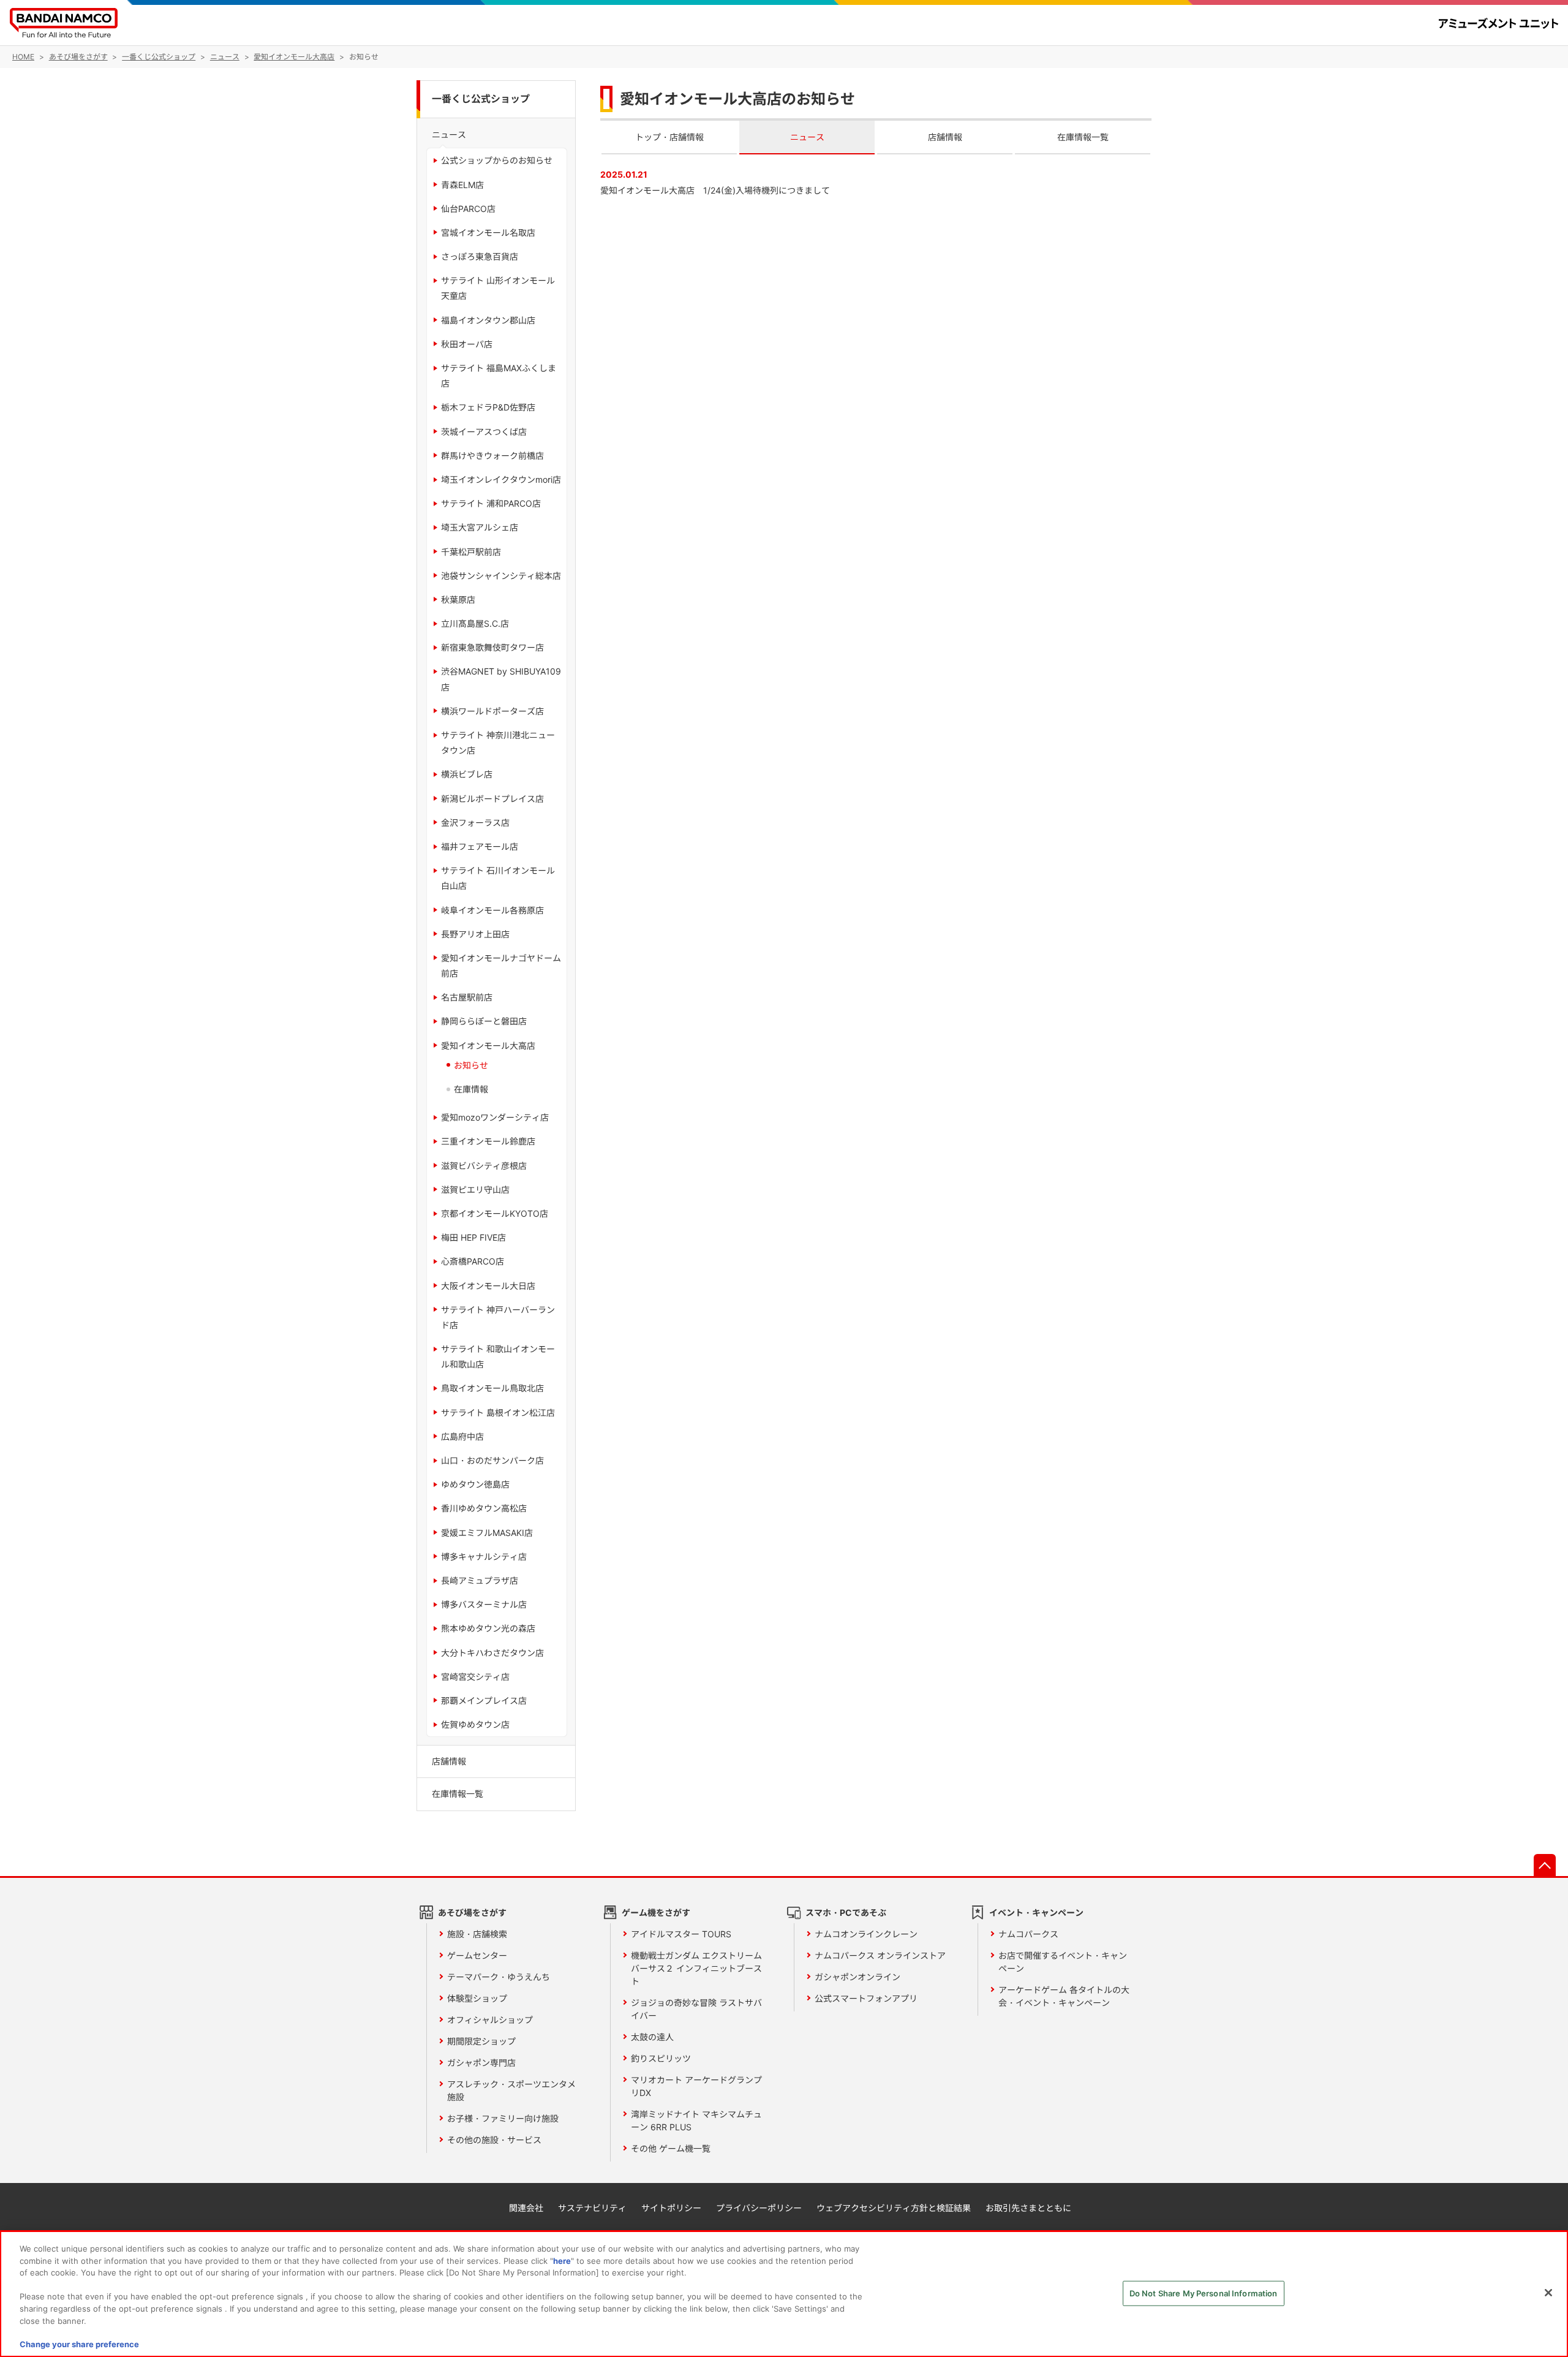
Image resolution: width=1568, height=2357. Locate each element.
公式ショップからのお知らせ (497, 160)
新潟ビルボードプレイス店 (492, 799)
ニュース (807, 137)
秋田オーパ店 (467, 344)
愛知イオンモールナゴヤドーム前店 (501, 966)
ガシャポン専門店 (481, 2063)
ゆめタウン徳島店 (475, 1484)
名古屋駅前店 (467, 997)
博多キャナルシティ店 (484, 1557)
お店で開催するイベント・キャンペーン (1063, 1962)
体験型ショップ (477, 1998)
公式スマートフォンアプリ (866, 1998)
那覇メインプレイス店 (484, 1701)
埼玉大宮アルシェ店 (480, 527)
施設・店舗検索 (477, 1934)
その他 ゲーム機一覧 (671, 2148)
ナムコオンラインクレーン (866, 1934)
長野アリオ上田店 (475, 934)
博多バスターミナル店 (484, 1604)
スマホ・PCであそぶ (846, 1912)
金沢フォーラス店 (475, 823)
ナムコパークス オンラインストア (880, 1955)
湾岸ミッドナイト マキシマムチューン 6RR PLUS (696, 2121)
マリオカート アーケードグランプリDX (696, 2086)
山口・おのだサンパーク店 (492, 1460)
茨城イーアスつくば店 (484, 432)
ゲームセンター (477, 1955)
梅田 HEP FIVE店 (473, 1237)
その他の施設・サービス (494, 2140)
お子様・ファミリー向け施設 (503, 2118)
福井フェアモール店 (480, 846)
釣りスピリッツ (661, 2058)
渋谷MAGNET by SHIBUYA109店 (501, 679)
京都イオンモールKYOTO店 (495, 1213)
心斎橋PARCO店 (473, 1261)
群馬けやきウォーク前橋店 (492, 456)
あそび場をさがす (472, 1912)
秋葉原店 (458, 600)
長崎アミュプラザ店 (480, 1580)
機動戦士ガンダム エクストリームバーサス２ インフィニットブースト (696, 1968)
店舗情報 (945, 137)
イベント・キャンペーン (1036, 1912)
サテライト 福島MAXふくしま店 (499, 376)
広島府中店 (462, 1436)
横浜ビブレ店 (467, 774)
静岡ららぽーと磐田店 (484, 1021)
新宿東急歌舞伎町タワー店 (492, 647)
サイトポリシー (671, 2208)
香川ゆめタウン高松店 (484, 1508)
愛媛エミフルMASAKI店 (487, 1533)
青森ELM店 (462, 185)
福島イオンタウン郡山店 (488, 320)
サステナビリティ (592, 2208)
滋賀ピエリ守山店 (475, 1190)
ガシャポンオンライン (858, 1977)
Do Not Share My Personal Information (1204, 2293)
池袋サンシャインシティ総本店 (501, 576)
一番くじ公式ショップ (481, 99)
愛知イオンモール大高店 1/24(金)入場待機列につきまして (715, 190)
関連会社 (526, 2208)
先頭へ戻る (1545, 1865)
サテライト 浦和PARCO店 (491, 503)
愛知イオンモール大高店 (488, 1046)
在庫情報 (471, 1089)
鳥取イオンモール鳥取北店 (492, 1388)
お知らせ (471, 1065)
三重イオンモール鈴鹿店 (488, 1141)
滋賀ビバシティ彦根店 (484, 1166)
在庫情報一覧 (1083, 137)
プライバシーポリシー (759, 2208)
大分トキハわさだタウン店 (492, 1653)
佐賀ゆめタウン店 (475, 1724)
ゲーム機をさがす (656, 1912)
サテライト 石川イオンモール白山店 (498, 878)
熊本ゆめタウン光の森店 (488, 1628)
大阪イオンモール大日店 (488, 1286)
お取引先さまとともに (1028, 2208)
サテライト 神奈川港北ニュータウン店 (498, 743)
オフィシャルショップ (490, 2020)
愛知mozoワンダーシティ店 (495, 1117)
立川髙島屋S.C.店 (475, 623)
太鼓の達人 (652, 2037)
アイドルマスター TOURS (681, 1934)
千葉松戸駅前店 (471, 552)
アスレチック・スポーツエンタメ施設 (511, 2090)
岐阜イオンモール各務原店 (492, 910)
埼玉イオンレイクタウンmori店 (501, 479)
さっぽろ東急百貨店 (480, 256)
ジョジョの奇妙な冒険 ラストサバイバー (696, 2009)
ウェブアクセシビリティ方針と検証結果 (894, 2208)
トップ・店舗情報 (669, 137)
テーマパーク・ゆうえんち (499, 1977)
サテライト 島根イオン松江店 (498, 1413)
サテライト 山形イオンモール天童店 (498, 288)
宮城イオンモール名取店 (488, 233)
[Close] (1548, 2293)
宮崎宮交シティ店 (475, 1677)
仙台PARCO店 (468, 209)
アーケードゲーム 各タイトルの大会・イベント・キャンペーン (1064, 1996)
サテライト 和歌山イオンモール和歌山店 (498, 1356)
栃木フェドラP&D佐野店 (488, 407)
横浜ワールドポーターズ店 (492, 711)
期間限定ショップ (481, 2041)
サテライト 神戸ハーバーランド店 (498, 1317)
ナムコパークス (1028, 1934)
